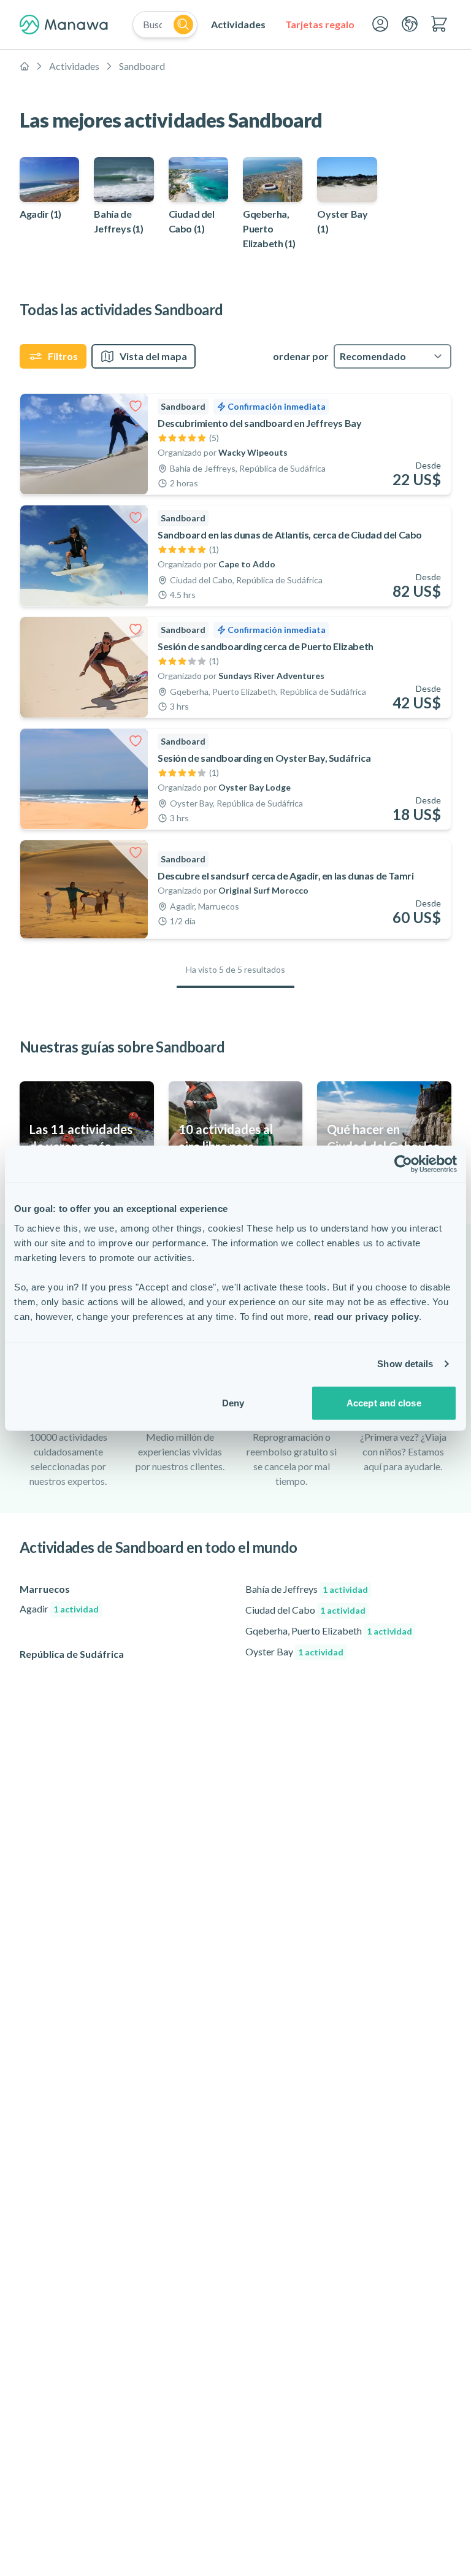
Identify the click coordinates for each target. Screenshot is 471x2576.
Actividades (74, 66)
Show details (405, 1364)
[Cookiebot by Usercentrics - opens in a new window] (403, 1164)
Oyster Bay (294, 1651)
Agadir (59, 1608)
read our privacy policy (367, 1316)
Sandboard (142, 66)
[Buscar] (183, 25)
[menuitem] (238, 25)
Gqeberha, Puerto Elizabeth (329, 1631)
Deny (233, 1402)
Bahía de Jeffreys (307, 1589)
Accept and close (384, 1402)
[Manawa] (64, 25)
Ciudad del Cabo (305, 1610)
